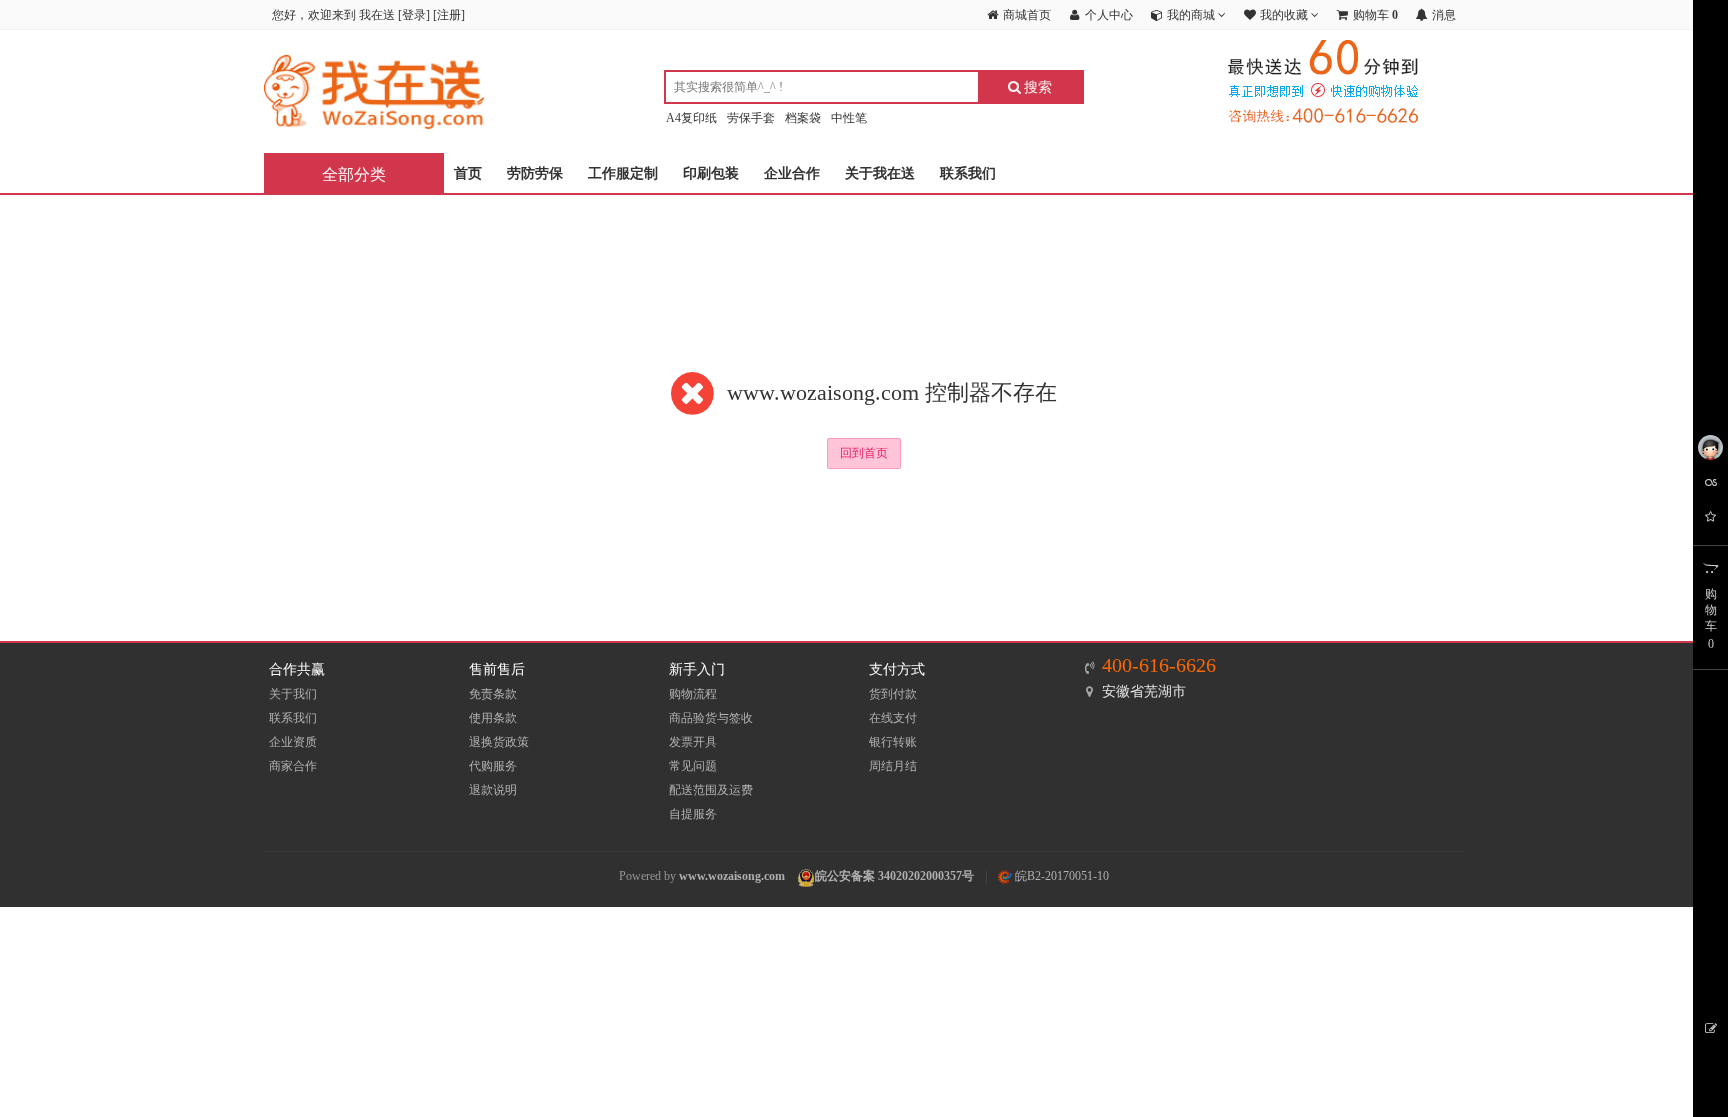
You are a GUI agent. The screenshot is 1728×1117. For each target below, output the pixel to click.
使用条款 (493, 718)
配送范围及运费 (711, 790)
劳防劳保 (535, 173)
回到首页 (864, 453)
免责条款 (493, 694)
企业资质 (293, 742)
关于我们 (293, 694)
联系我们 (968, 173)
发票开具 (693, 742)
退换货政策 (499, 742)
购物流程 (693, 694)
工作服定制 (623, 173)
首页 (468, 173)
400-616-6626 (1159, 665)
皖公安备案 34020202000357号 (894, 876)
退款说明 (493, 790)
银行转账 (893, 742)
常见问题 (693, 766)
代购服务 (493, 766)
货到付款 (893, 694)
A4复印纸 (691, 118)
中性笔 (849, 118)
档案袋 (803, 118)
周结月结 (893, 766)
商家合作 (293, 766)
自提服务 (693, 814)
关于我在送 (880, 173)
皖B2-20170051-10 (1060, 876)
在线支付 (893, 718)
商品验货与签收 (711, 718)
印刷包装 (711, 173)
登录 (414, 15)
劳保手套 (751, 118)
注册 (449, 15)
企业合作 (792, 173)
